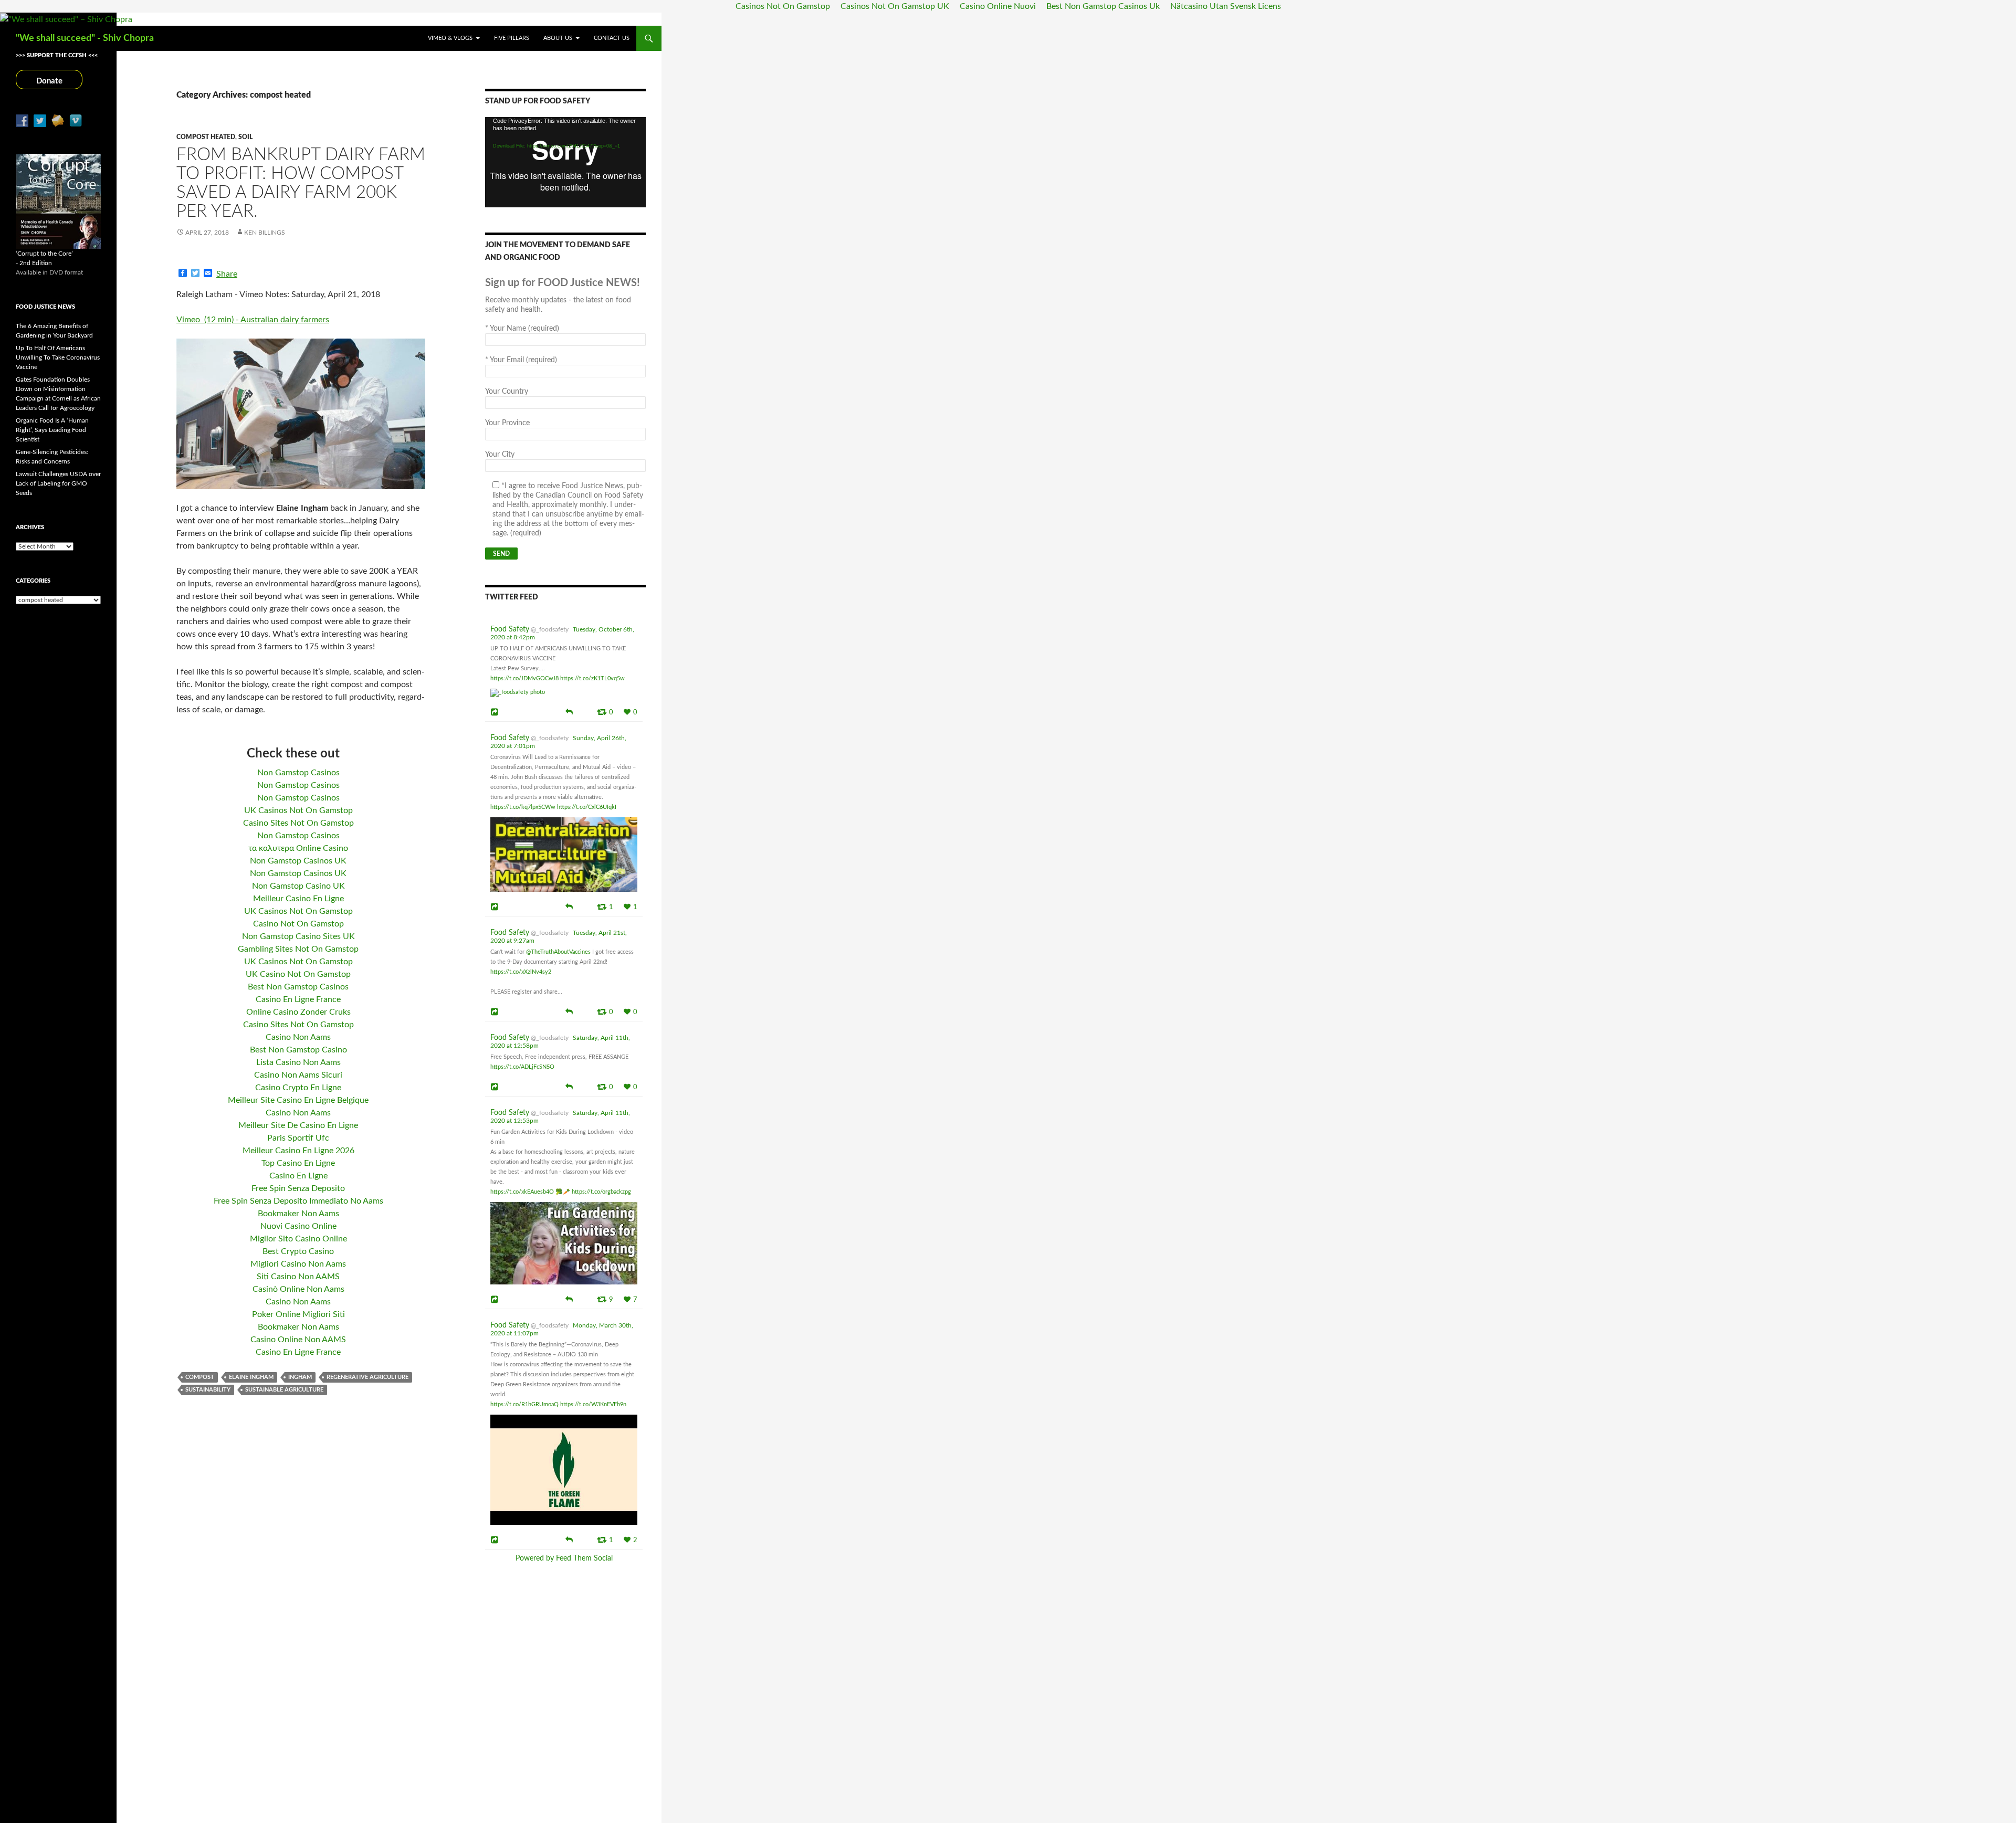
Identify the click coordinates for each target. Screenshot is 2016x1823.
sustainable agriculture (284, 1390)
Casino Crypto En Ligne (298, 1088)
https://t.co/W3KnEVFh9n (593, 1404)
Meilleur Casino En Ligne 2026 (298, 1151)
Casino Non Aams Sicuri (298, 1075)
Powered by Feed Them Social (564, 1558)
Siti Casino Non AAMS (298, 1277)
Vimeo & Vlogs (450, 38)
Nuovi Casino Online (298, 1226)
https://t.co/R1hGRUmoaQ (524, 1404)
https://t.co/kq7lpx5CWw (523, 807)
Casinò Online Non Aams (298, 1289)
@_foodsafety (550, 629)
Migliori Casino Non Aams (298, 1264)
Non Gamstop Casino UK (298, 886)
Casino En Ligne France (298, 999)
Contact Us (612, 38)
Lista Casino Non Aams (298, 1062)
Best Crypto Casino (298, 1251)
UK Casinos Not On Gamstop (298, 810)
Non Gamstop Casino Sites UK (298, 936)
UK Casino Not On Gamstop (298, 974)
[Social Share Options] (496, 712)
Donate (49, 81)
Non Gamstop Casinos (298, 773)
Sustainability (208, 1390)
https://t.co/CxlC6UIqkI (587, 807)
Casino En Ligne (298, 1176)
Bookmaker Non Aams (298, 1214)
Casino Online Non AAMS (298, 1340)
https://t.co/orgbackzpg (601, 1192)
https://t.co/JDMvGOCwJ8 (524, 678)
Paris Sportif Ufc (298, 1138)
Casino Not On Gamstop (298, 924)
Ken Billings (265, 233)
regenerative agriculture (367, 1377)
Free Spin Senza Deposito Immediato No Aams (298, 1201)
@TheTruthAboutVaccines (558, 952)
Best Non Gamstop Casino (298, 1050)
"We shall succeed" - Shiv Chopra (85, 38)
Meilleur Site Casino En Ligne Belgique (298, 1100)
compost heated (206, 137)
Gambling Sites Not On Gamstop (298, 949)
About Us (558, 38)
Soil (245, 137)
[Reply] (569, 711)
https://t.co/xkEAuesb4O (522, 1192)
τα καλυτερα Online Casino (298, 848)
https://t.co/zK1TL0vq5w (592, 678)
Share (227, 274)
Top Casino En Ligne (298, 1163)
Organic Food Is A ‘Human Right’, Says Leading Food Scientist (52, 430)
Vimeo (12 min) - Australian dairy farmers (253, 320)
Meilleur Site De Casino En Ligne (298, 1125)
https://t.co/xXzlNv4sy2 (521, 972)
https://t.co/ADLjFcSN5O (522, 1067)
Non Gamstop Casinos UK (298, 861)
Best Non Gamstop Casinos (298, 987)
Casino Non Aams (298, 1037)
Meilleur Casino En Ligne (298, 899)
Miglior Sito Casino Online (298, 1239)
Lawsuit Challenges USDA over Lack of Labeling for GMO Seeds (58, 483)
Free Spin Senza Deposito (298, 1188)
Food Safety (510, 629)
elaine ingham (251, 1377)
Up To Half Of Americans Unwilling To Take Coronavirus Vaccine (58, 357)
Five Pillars (512, 38)
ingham (300, 1377)
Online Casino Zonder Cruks (298, 1012)
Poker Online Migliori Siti (298, 1314)
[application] (565, 162)
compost (200, 1377)
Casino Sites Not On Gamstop (298, 823)
